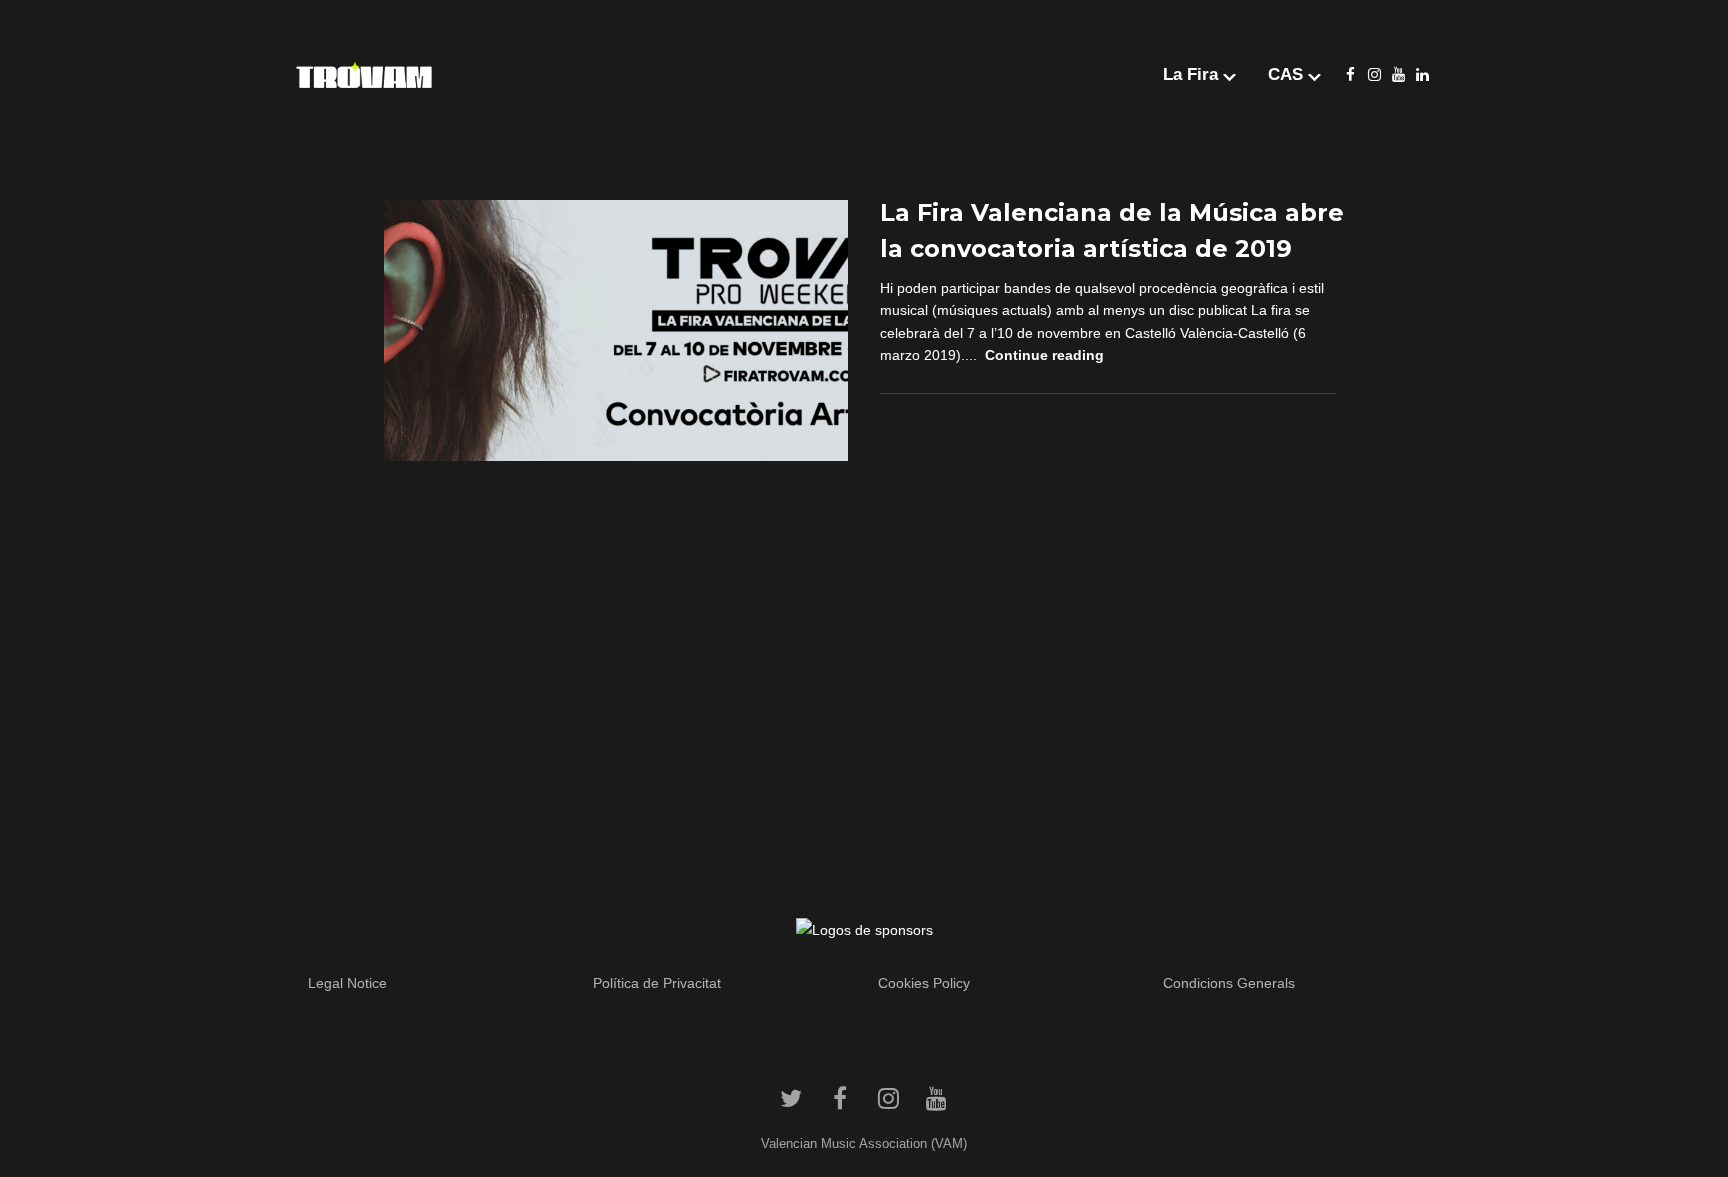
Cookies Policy (924, 983)
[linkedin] (1422, 75)
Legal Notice (347, 983)
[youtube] (1398, 75)
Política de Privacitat (657, 983)
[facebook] (1350, 75)
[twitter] (791, 1098)
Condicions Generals (1229, 983)
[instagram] (1374, 75)
